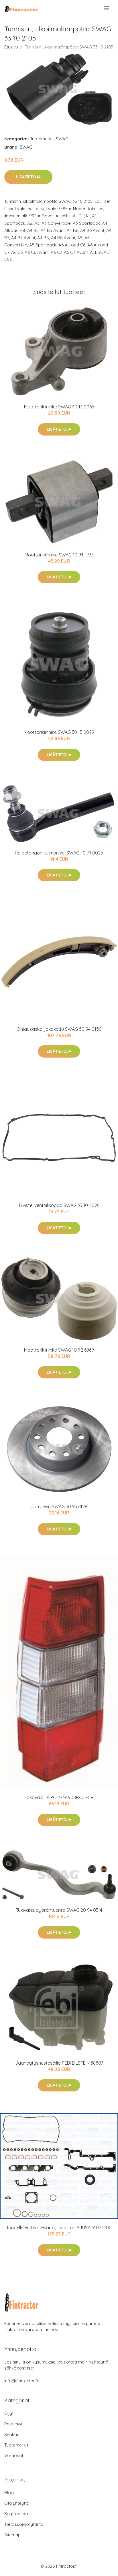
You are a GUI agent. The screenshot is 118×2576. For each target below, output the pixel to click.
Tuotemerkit (42, 139)
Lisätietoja (28, 177)
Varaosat (14, 2455)
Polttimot (13, 2424)
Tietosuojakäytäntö (24, 2524)
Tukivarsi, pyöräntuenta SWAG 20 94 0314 (59, 1910)
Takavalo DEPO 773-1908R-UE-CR (59, 1797)
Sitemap (12, 2535)
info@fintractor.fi (21, 2381)
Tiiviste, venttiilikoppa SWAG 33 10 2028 (59, 1205)
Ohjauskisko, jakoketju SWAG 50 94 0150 (59, 1029)
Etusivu (11, 47)
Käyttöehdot (17, 2514)
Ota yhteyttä (17, 2503)
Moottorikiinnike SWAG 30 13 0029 (59, 732)
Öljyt (9, 2413)
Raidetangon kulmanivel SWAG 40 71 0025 (59, 853)
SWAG (62, 139)
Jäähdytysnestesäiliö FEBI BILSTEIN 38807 (59, 2063)
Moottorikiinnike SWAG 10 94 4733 (59, 555)
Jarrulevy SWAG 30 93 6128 (59, 1506)
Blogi (9, 2493)
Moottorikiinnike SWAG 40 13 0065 (59, 407)
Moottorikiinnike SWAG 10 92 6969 (59, 1350)
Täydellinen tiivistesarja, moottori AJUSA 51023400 (59, 2227)
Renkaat (13, 2434)
